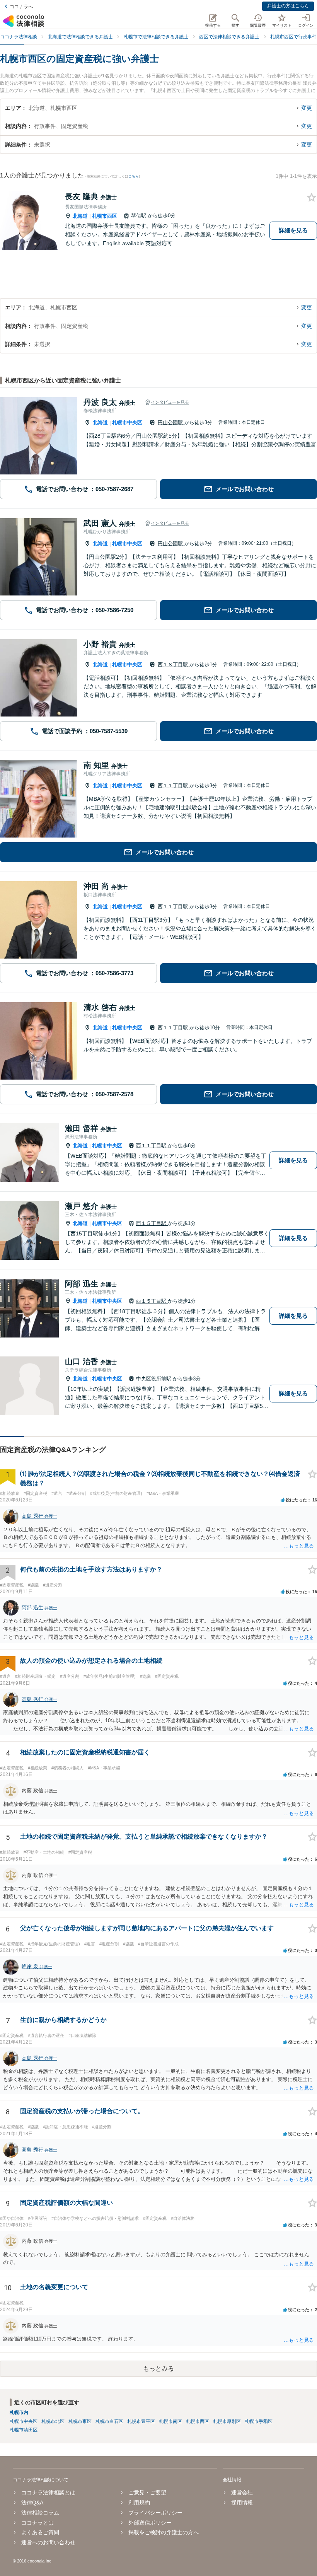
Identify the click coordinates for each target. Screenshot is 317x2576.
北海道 (80, 216)
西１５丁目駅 (152, 1223)
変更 (307, 108)
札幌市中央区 (127, 422)
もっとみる (158, 2369)
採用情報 (242, 2503)
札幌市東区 (80, 2421)
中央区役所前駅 (154, 1379)
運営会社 (242, 2492)
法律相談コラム (40, 2513)
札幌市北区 (53, 2421)
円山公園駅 (171, 422)
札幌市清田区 (24, 2430)
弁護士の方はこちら (288, 6)
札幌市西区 (105, 216)
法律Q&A (32, 2503)
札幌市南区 (170, 2421)
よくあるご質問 (40, 2532)
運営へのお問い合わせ (48, 2542)
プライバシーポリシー (155, 2513)
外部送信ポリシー (150, 2523)
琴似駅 (139, 216)
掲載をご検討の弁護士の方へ (164, 2532)
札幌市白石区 (109, 2421)
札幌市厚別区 (227, 2421)
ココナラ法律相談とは (48, 2492)
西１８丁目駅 (174, 664)
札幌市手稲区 (259, 2421)
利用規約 (139, 2503)
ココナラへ (21, 7)
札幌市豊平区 (141, 2421)
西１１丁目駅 (174, 786)
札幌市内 (19, 2412)
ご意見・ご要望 (147, 2492)
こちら (134, 176)
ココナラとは (37, 2523)
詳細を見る (293, 230)
